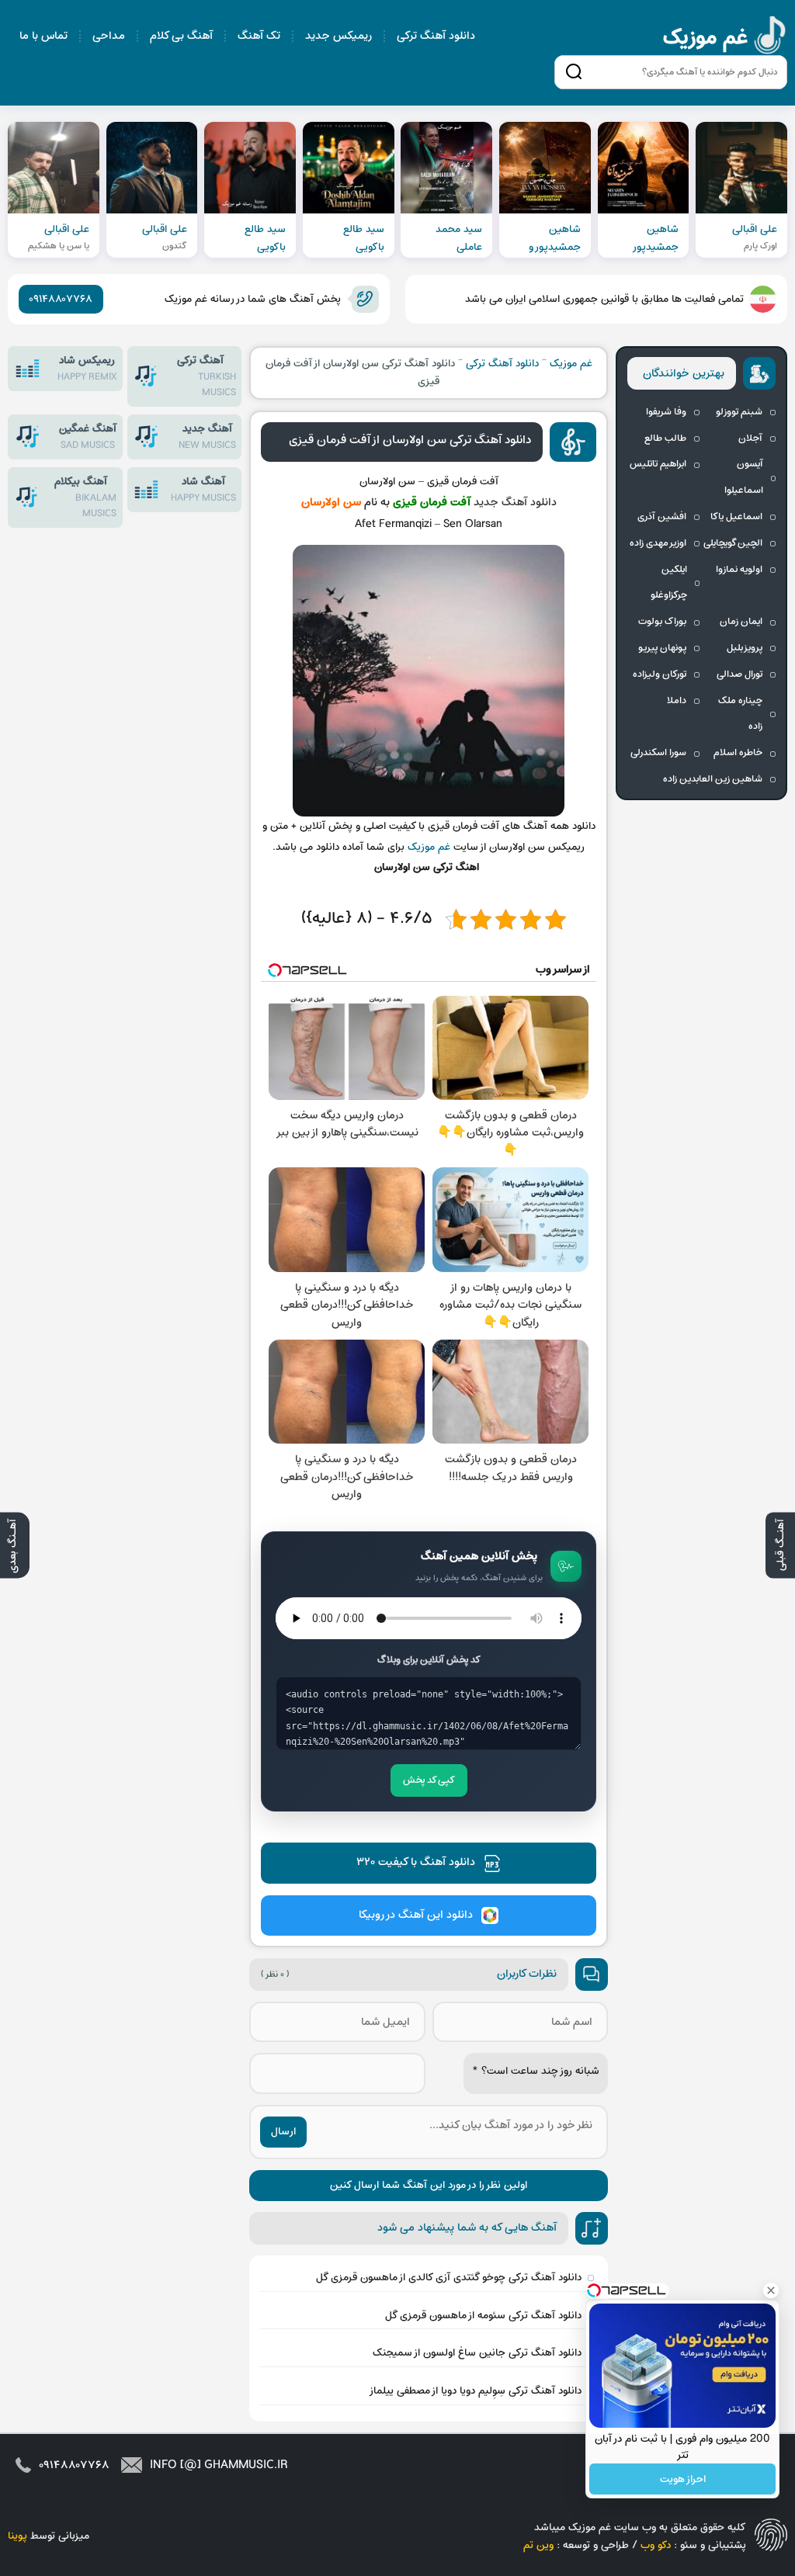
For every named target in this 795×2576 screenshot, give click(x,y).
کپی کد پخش (429, 1780)
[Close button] (771, 2290)
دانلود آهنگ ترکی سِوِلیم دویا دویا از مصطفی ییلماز (475, 2391)
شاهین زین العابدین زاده (713, 779)
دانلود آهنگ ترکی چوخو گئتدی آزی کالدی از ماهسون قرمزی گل (449, 2278)
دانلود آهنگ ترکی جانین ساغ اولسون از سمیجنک (477, 2353)
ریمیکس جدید (338, 36)
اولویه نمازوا (739, 570)
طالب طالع (665, 439)
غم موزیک (725, 38)
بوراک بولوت (662, 622)
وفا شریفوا (666, 412)
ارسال (283, 2132)
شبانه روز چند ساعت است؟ (536, 2071)
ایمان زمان (741, 622)
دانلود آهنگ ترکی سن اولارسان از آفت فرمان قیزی (410, 440)
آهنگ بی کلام (181, 36)
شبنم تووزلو (739, 412)
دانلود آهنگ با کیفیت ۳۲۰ (416, 1862)
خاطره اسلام (738, 753)
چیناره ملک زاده (740, 714)
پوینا (17, 2536)
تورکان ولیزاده (660, 674)
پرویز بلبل (745, 648)
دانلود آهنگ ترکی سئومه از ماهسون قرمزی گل (483, 2316)
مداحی (109, 36)
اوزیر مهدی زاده (658, 543)
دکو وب (656, 2545)
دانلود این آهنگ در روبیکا (416, 1915)
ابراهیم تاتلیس (658, 464)
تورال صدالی (739, 674)
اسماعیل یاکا (736, 517)
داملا (677, 701)
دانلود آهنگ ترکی (436, 36)
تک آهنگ (259, 36)
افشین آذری (662, 517)
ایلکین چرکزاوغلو (669, 583)
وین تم (538, 2545)
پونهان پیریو (662, 648)
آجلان (750, 439)
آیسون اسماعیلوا (744, 477)
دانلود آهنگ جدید (515, 503)
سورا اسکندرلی (658, 753)
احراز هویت (683, 2479)
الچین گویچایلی (733, 543)
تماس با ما (43, 36)
